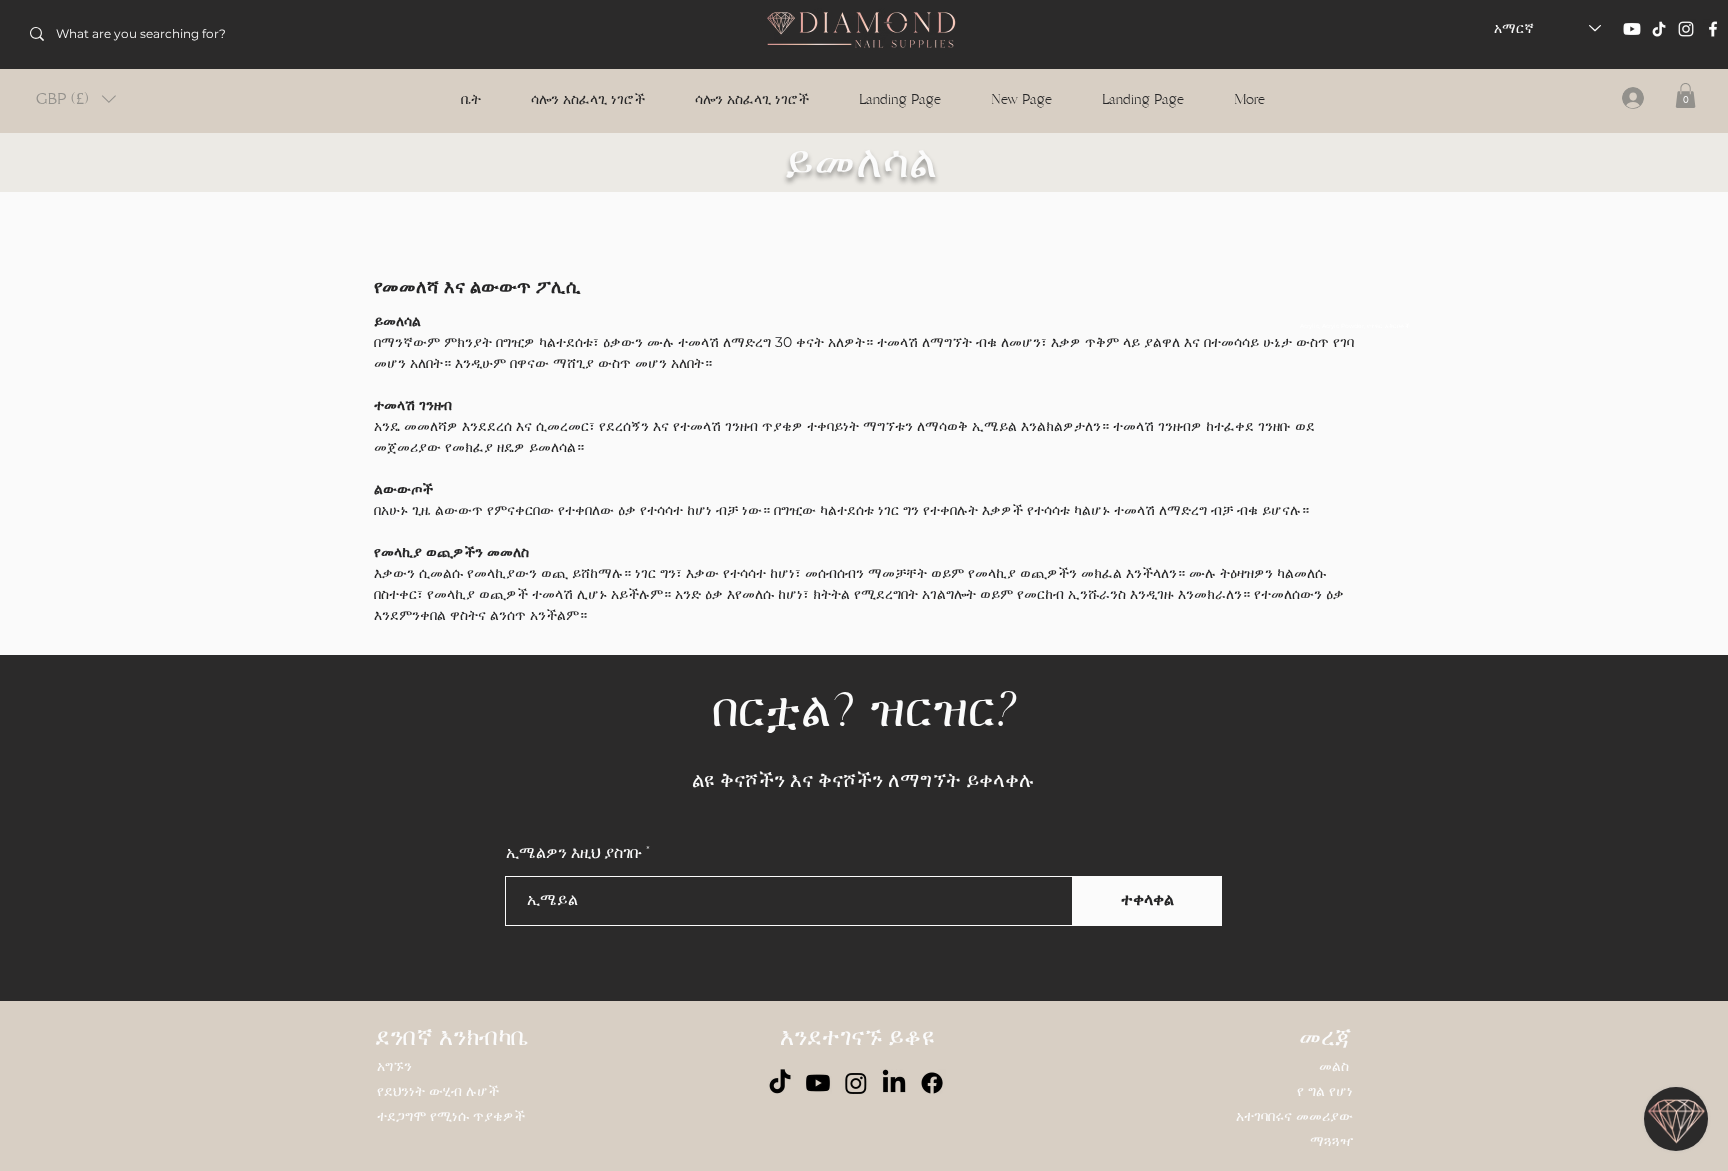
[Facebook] (1713, 29)
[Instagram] (1686, 29)
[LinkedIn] (894, 1083)
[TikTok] (1659, 29)
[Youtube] (1632, 29)
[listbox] (76, 99)
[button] (76, 99)
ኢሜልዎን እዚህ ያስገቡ (574, 853)
